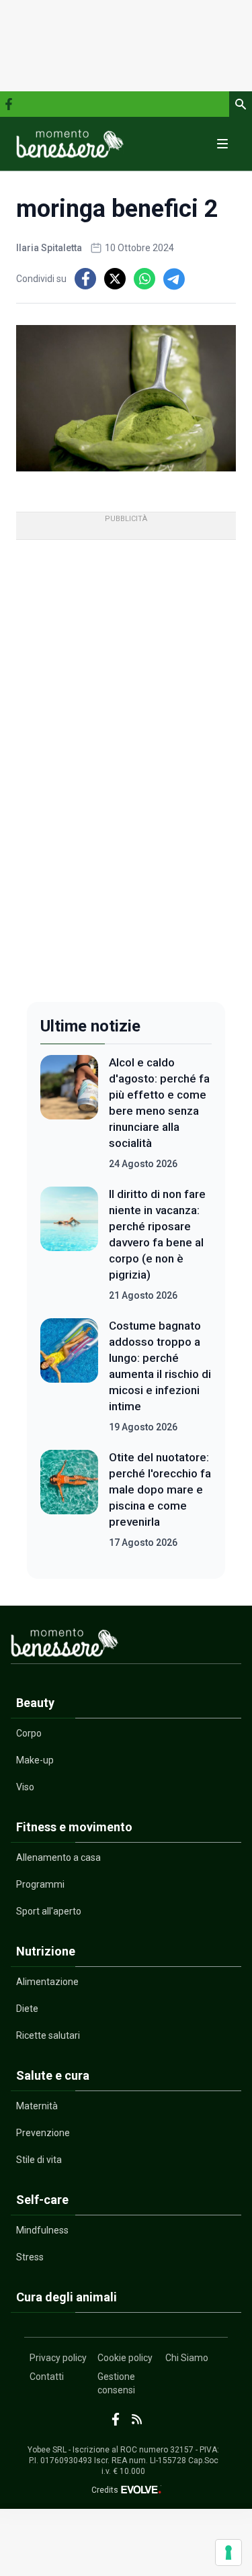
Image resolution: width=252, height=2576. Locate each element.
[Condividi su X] (115, 279)
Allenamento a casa (58, 1857)
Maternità (37, 2106)
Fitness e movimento (74, 1827)
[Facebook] (9, 104)
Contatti (47, 2377)
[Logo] (70, 144)
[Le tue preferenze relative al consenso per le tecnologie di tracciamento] (228, 2552)
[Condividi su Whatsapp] (144, 279)
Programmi (40, 1884)
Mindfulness (42, 2230)
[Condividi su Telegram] (174, 279)
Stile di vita (39, 2160)
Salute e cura (53, 2075)
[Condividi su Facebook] (85, 279)
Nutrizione (46, 1951)
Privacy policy (58, 2358)
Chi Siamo (187, 2358)
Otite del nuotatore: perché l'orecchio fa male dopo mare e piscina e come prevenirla (160, 1489)
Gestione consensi (116, 2383)
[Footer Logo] (126, 1646)
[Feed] (137, 2419)
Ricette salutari (48, 2035)
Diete (27, 2009)
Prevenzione (43, 2133)
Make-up (35, 1760)
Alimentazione (47, 1982)
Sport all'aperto (49, 1911)
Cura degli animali (67, 2297)
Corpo (29, 1733)
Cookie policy (125, 2358)
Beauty (35, 1703)
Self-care (42, 2200)
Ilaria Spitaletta (49, 248)
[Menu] (222, 144)
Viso (25, 1787)
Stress (30, 2257)
